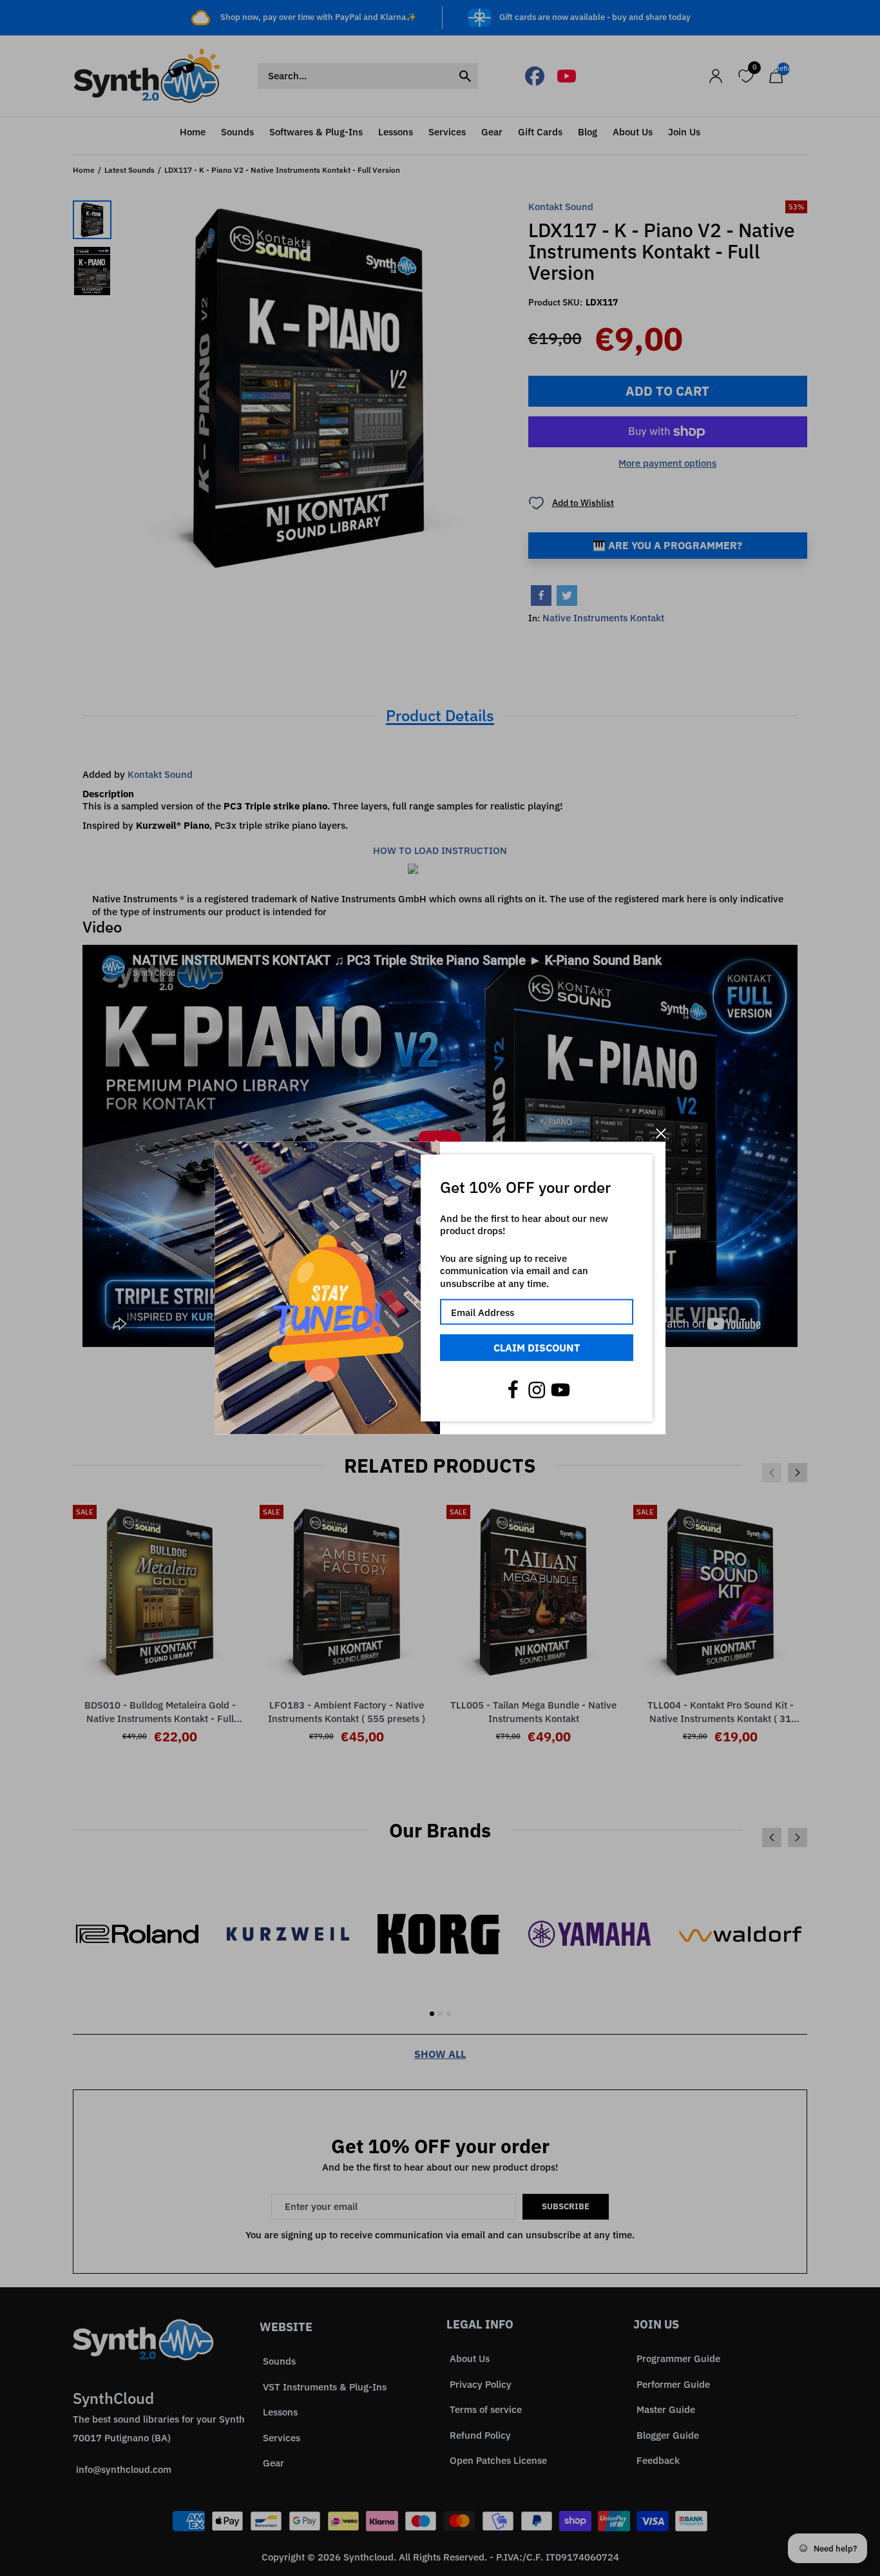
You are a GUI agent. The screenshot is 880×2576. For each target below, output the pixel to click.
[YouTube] (560, 1390)
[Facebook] (513, 1390)
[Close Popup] (661, 1133)
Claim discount (537, 1348)
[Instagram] (537, 1390)
